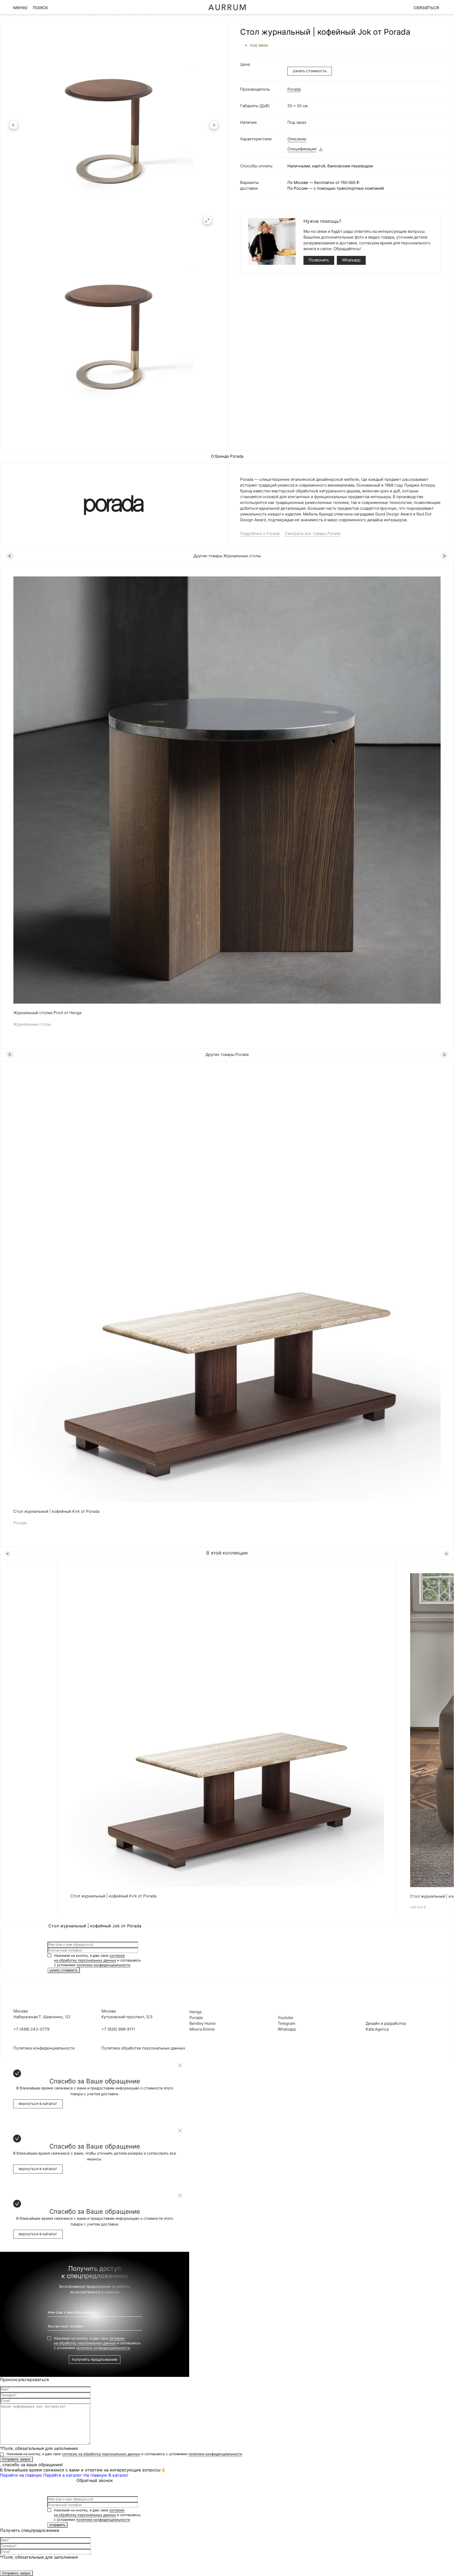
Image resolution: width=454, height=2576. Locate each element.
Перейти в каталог (63, 2475)
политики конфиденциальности (103, 1965)
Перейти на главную (21, 2475)
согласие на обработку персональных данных (101, 2454)
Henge (196, 2012)
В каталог (118, 2475)
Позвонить (319, 260)
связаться (426, 7)
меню (20, 7)
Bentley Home (203, 2023)
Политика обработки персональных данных (143, 2048)
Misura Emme (202, 2029)
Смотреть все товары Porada (313, 533)
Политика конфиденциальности (44, 2048)
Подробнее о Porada (260, 533)
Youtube (285, 2018)
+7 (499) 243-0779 (31, 2029)
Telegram (287, 2023)
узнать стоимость (310, 71)
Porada (294, 89)
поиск (40, 7)
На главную (95, 2475)
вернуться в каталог (38, 2103)
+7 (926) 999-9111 (118, 2029)
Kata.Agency (377, 2029)
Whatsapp (351, 260)
